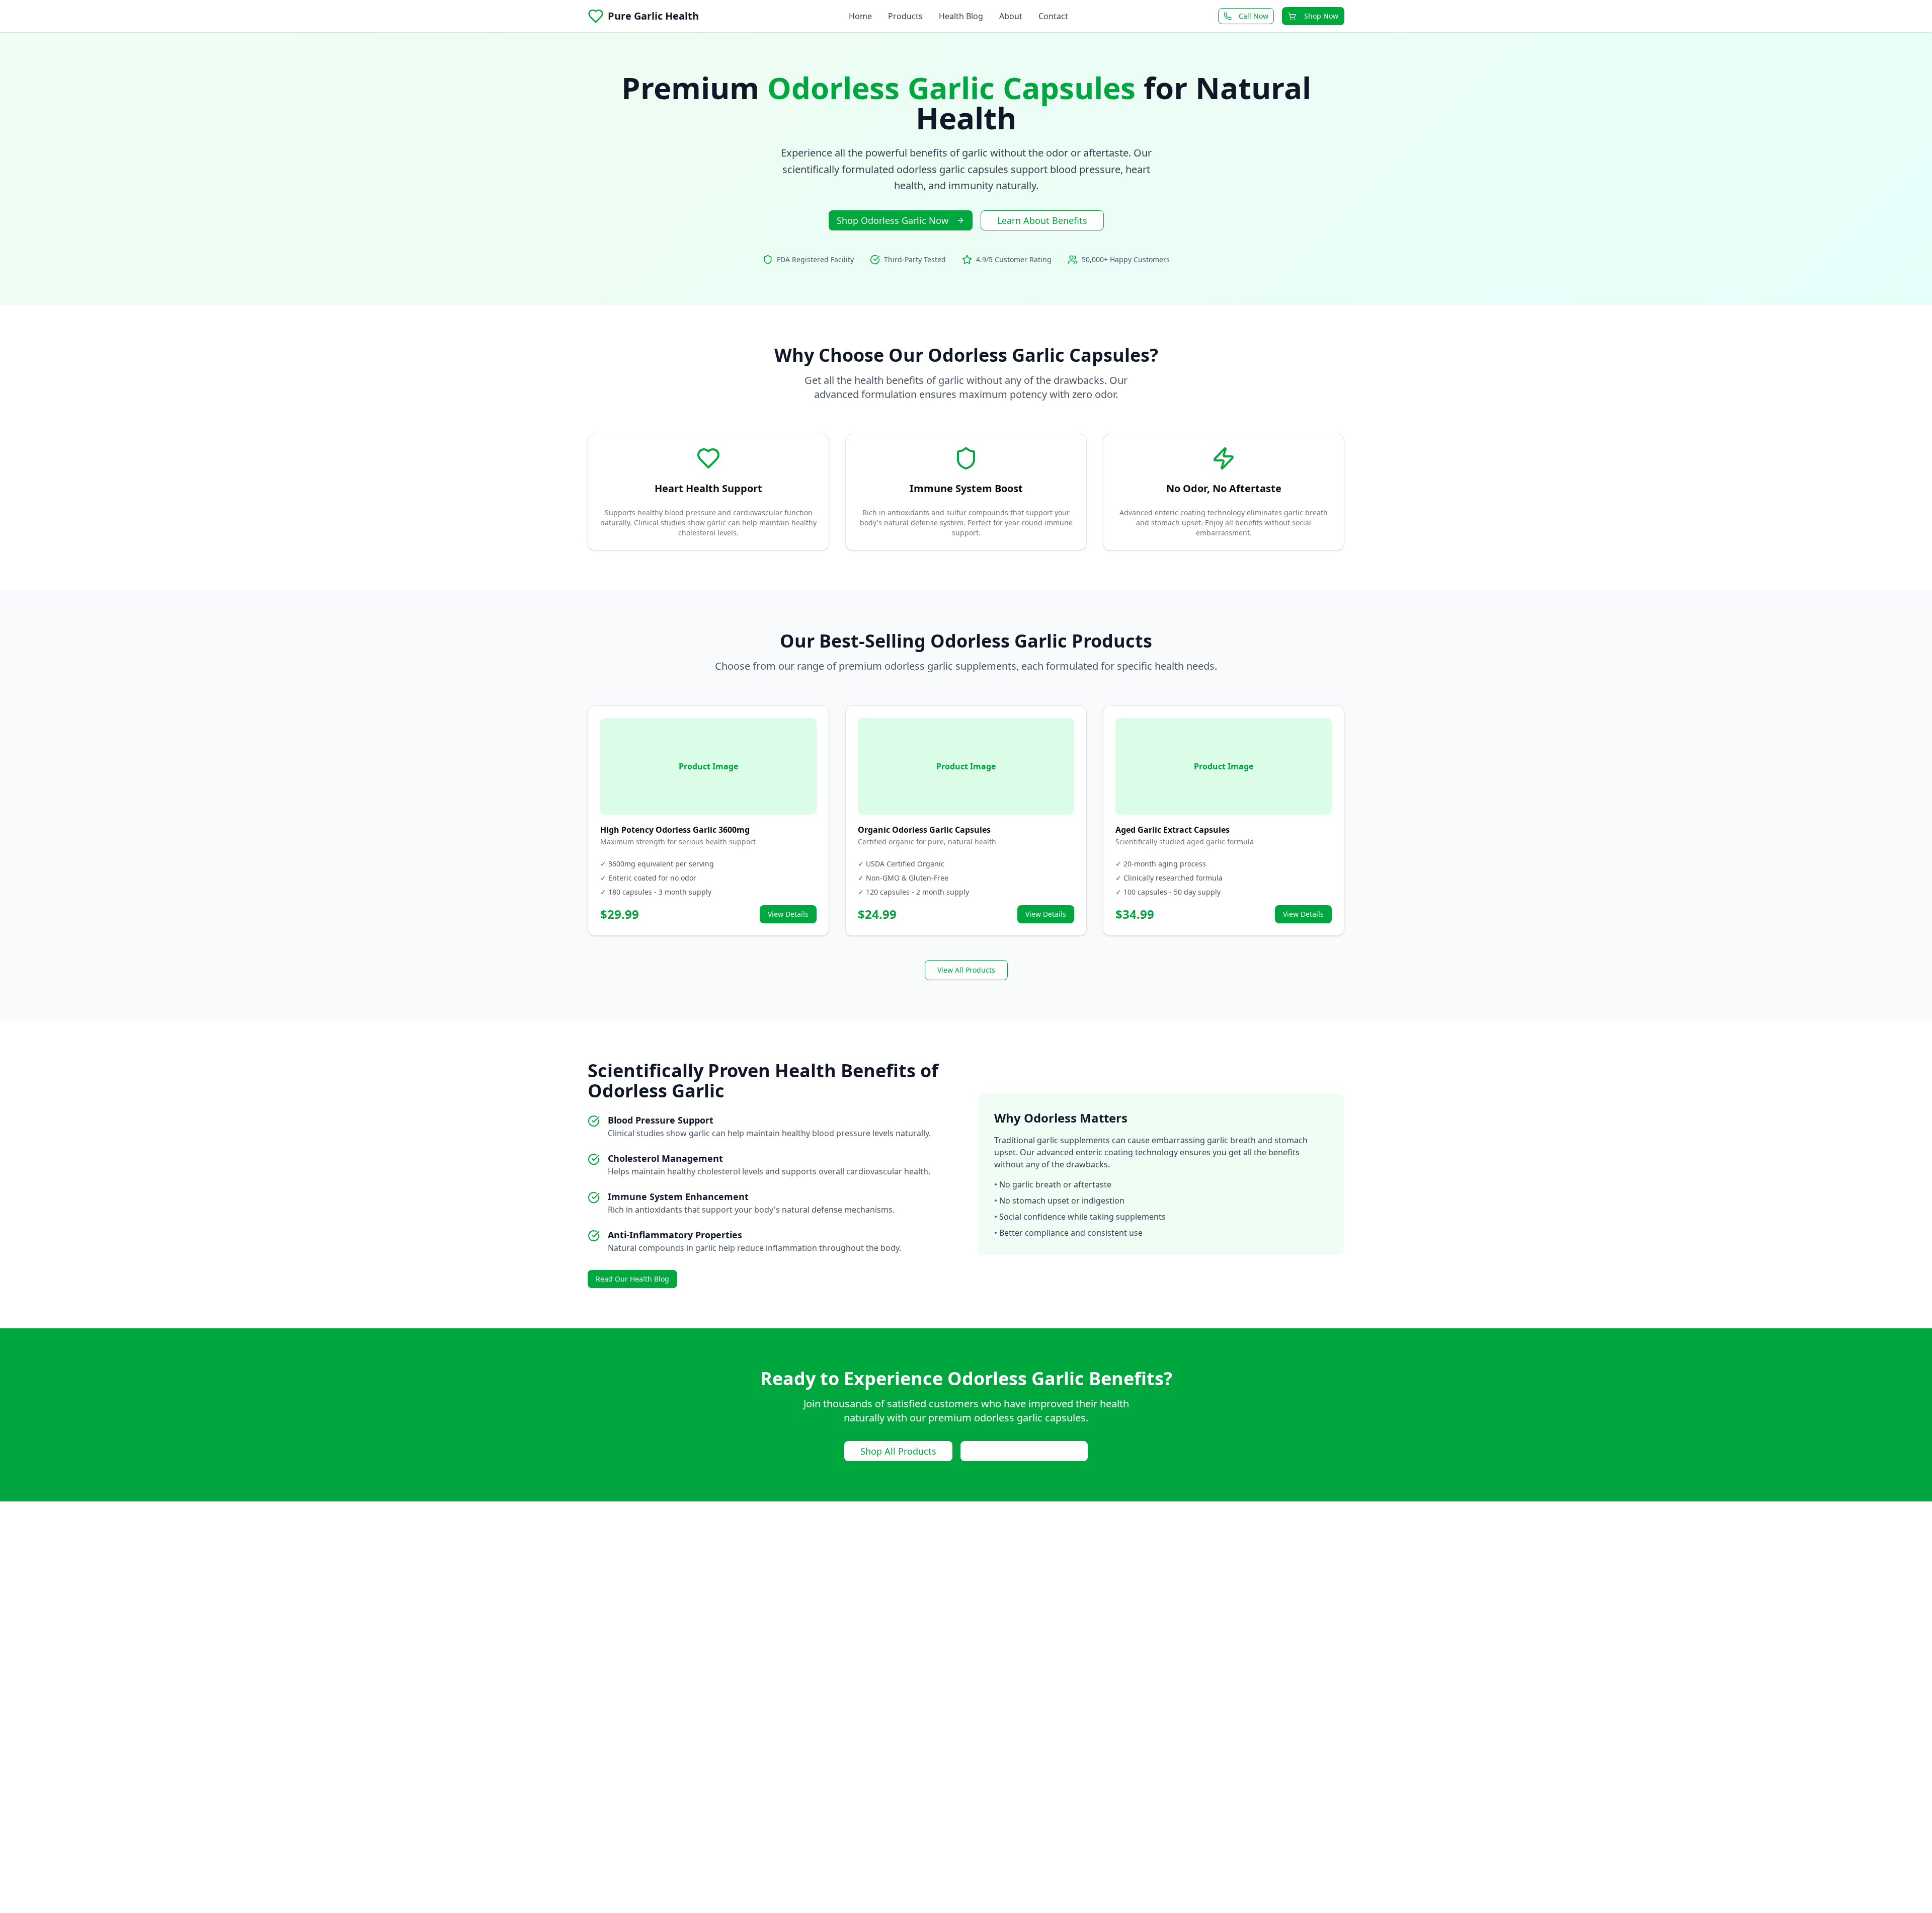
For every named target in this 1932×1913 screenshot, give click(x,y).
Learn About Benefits (1042, 220)
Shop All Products (898, 1451)
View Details (788, 914)
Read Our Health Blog (632, 1279)
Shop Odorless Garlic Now (893, 220)
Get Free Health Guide (1024, 1451)
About (1011, 16)
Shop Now (1321, 16)
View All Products (966, 970)
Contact (1053, 16)
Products (905, 16)
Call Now (1254, 16)
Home (860, 16)
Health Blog (961, 16)
